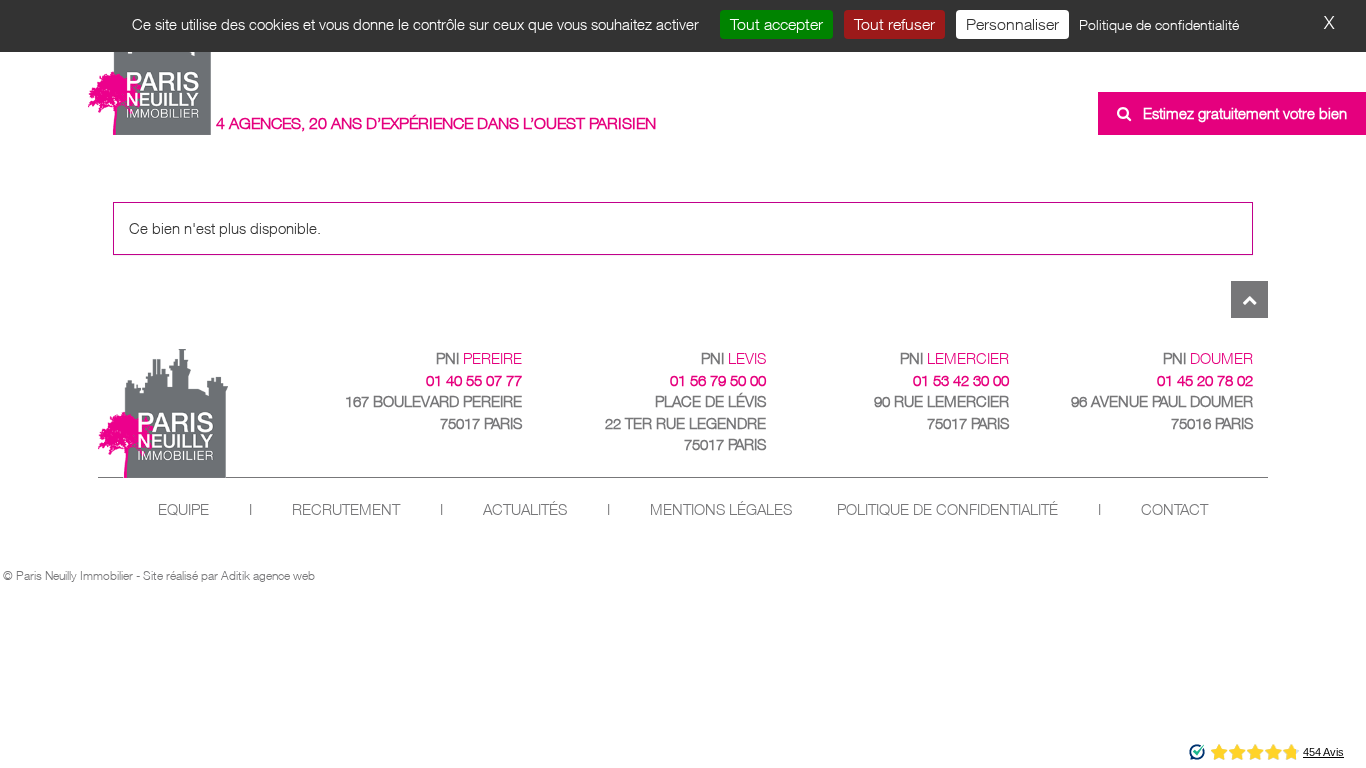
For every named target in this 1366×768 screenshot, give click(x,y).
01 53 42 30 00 (961, 380)
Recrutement (346, 509)
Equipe (183, 509)
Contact (1174, 509)
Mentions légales (721, 509)
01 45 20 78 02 (1205, 380)
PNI (479, 358)
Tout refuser (894, 24)
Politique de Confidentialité (947, 509)
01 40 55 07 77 (474, 380)
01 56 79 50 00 (718, 380)
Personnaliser (1012, 24)
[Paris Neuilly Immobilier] (150, 73)
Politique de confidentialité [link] (1159, 24)
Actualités (525, 509)
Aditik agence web (268, 575)
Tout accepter (776, 24)
